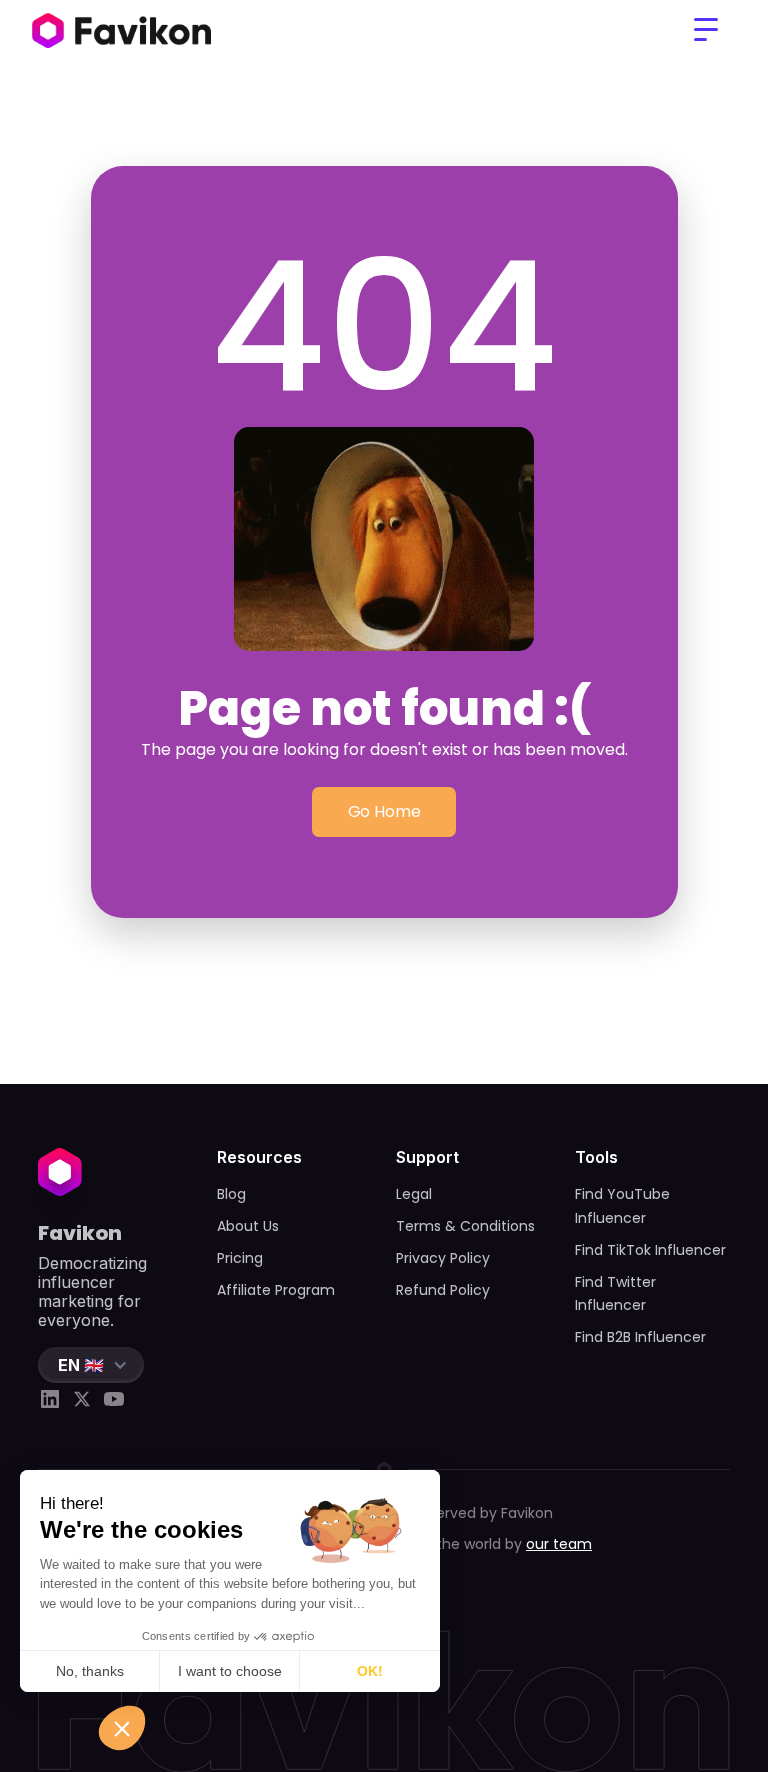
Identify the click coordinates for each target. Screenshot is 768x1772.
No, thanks (90, 1671)
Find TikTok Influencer (650, 1250)
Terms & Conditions (465, 1226)
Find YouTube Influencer (622, 1206)
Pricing (240, 1258)
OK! (370, 1671)
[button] (706, 30)
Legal (414, 1194)
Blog (231, 1194)
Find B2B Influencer (640, 1337)
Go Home (384, 811)
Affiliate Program (276, 1290)
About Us (248, 1226)
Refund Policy (443, 1290)
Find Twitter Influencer (615, 1294)
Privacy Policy (443, 1258)
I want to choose (230, 1671)
